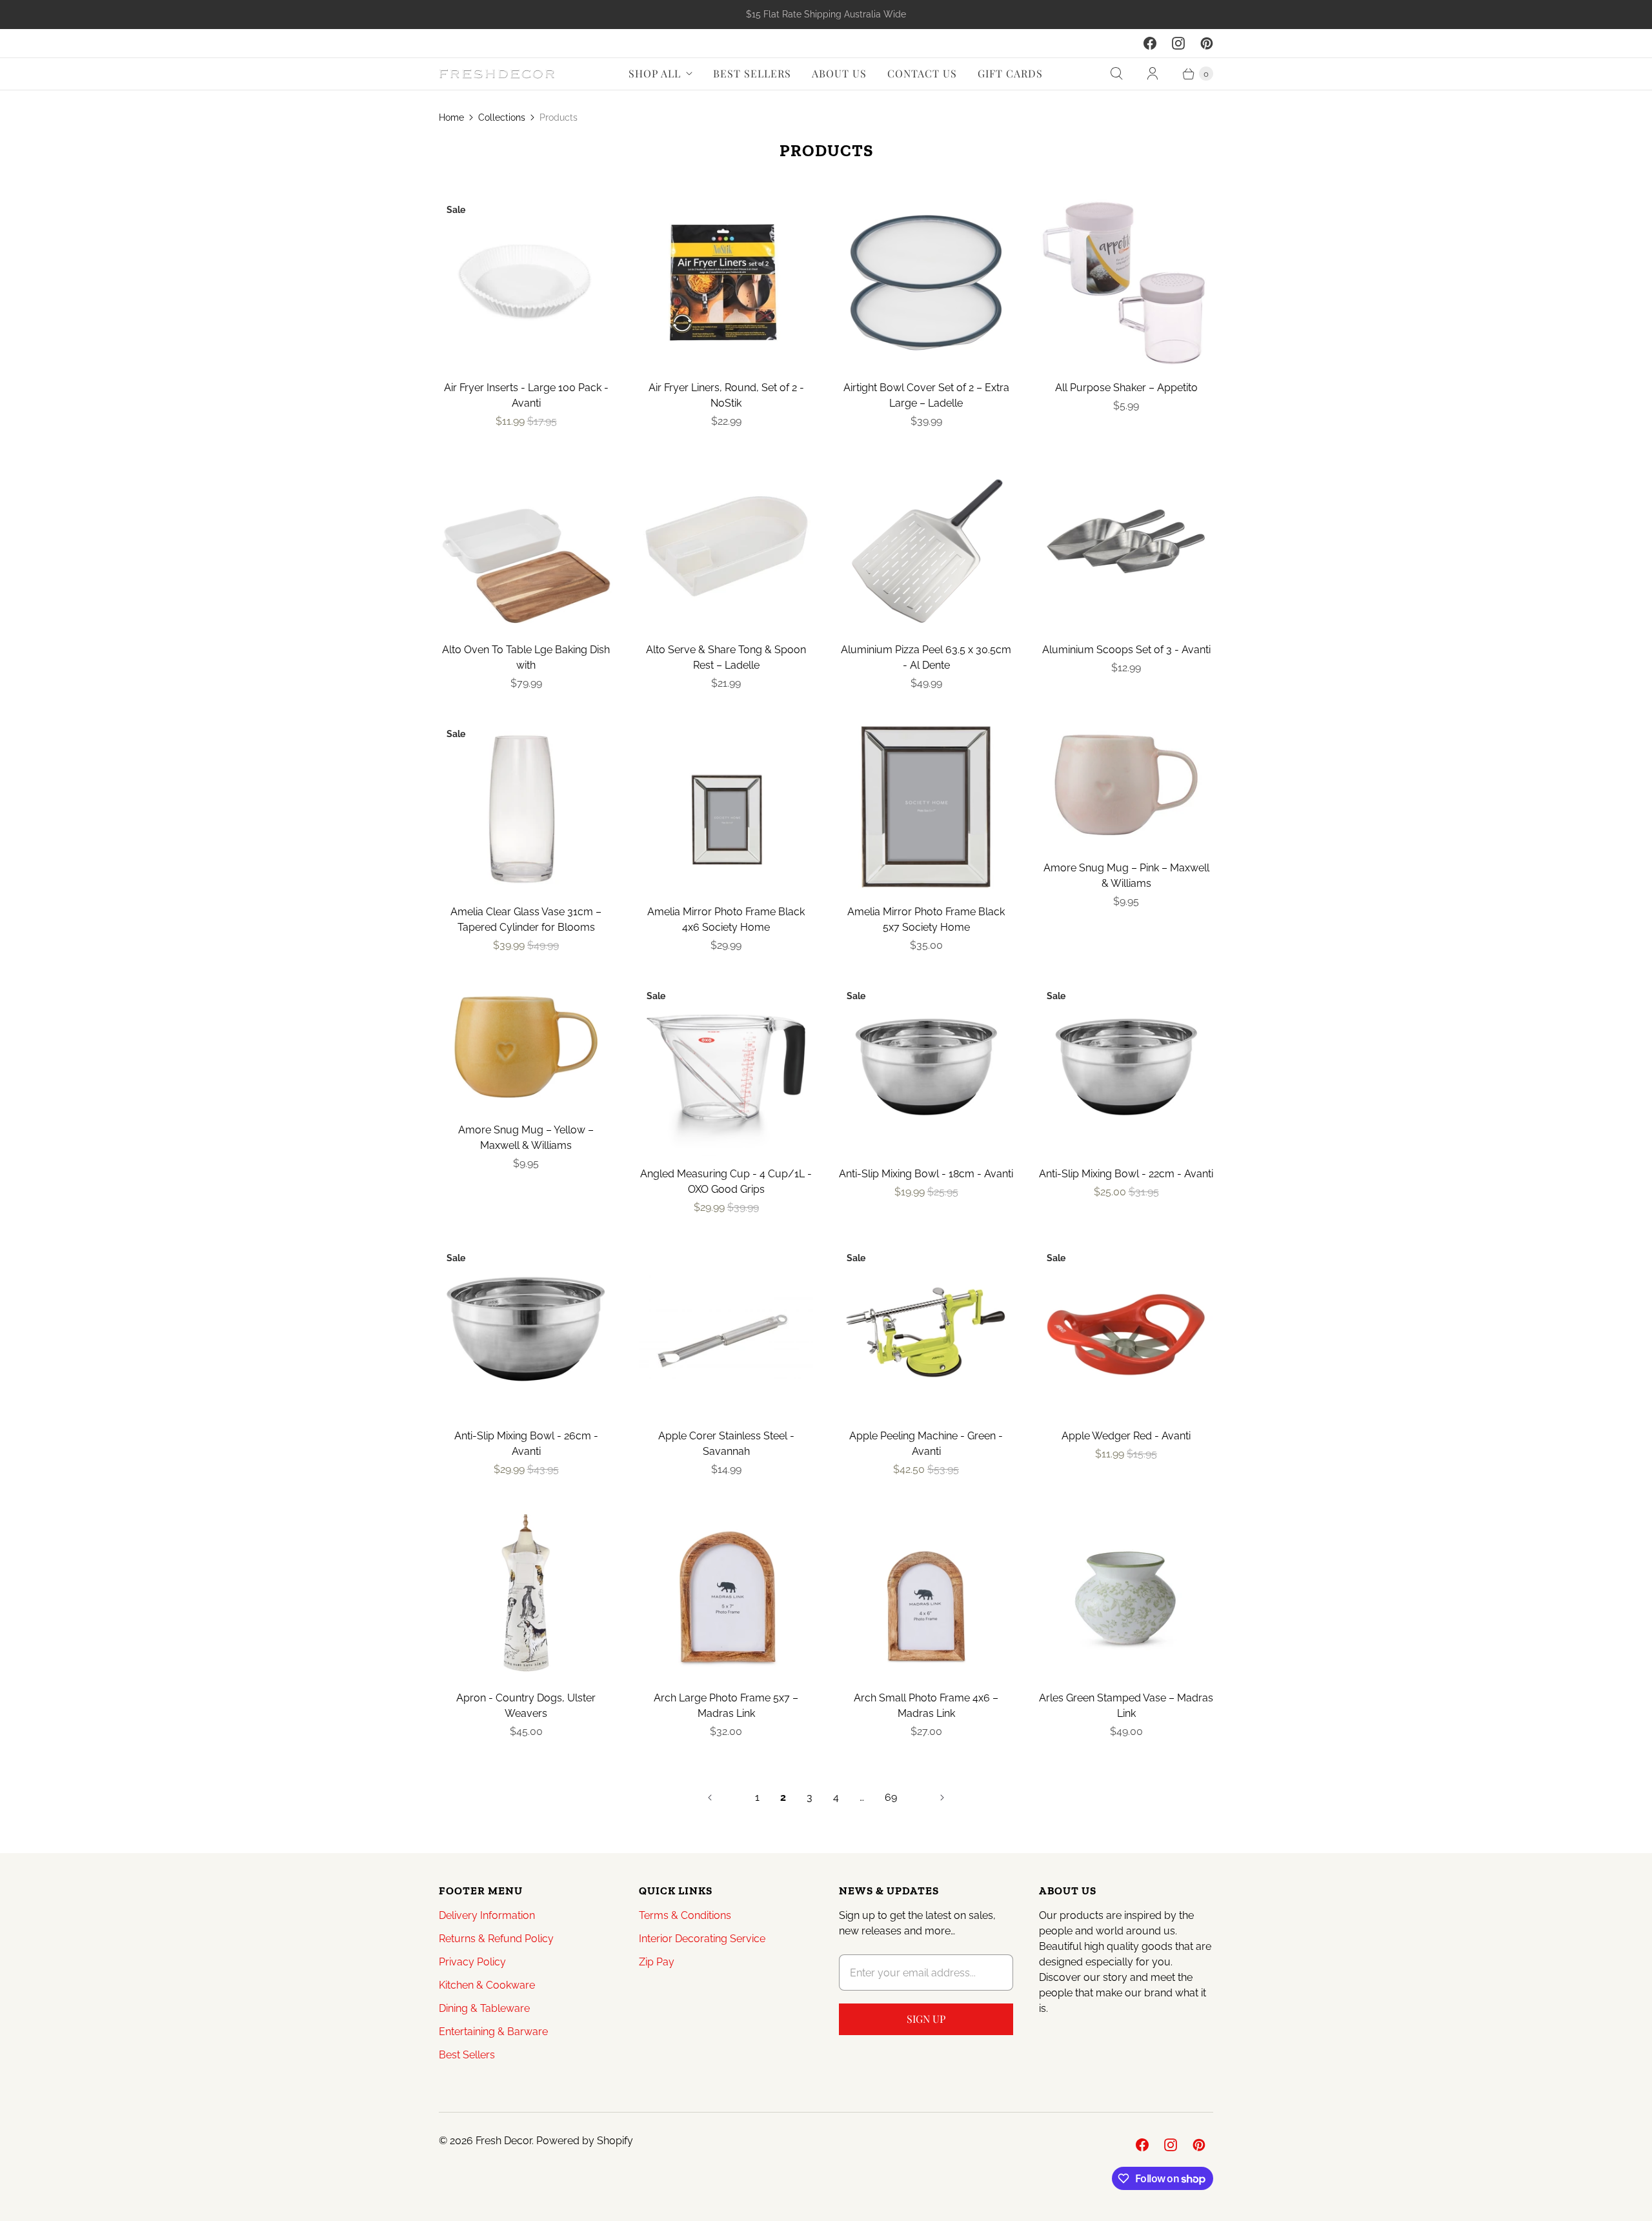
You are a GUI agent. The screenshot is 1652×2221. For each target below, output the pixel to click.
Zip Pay (657, 1962)
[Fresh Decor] (497, 74)
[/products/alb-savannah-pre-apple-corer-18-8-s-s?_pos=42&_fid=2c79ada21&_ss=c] (726, 1331)
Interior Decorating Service (702, 1939)
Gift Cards (1010, 73)
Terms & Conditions (685, 1915)
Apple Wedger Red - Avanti (1126, 1436)
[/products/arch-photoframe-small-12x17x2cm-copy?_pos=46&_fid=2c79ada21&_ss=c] (726, 1593)
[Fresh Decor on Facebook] (1150, 43)
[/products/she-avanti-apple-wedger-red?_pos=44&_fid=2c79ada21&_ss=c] (1126, 1331)
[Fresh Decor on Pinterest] (1207, 43)
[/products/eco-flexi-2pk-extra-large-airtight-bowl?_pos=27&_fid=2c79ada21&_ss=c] (926, 283)
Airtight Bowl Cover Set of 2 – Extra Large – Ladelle (926, 395)
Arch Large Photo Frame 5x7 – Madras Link (726, 1706)
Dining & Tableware (484, 2008)
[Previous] (710, 1798)
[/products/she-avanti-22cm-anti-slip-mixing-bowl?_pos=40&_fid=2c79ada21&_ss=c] (1126, 1069)
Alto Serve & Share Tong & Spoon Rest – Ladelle (726, 657)
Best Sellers (752, 73)
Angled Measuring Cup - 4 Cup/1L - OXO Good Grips (726, 1181)
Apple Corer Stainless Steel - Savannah (726, 1444)
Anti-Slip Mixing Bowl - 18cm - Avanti (926, 1174)
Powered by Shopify (585, 2141)
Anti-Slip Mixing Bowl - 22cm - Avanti (1126, 1174)
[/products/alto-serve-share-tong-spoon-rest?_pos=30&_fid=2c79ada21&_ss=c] (726, 545)
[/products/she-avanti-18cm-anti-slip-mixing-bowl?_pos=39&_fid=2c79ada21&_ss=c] (926, 1069)
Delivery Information (487, 1915)
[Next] (942, 1798)
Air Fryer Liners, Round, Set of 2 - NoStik (726, 395)
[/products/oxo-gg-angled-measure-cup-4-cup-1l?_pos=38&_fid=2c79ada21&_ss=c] (726, 1069)
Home (451, 117)
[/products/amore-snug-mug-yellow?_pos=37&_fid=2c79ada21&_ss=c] (526, 1047)
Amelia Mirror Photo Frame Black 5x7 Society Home (926, 919)
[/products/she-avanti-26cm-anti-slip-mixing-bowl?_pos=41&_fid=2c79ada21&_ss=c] (526, 1331)
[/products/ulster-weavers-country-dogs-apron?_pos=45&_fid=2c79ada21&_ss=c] (526, 1593)
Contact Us (922, 73)
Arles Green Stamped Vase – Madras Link (1126, 1706)
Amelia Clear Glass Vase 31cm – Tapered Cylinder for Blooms (526, 919)
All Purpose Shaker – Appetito (1126, 388)
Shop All (655, 73)
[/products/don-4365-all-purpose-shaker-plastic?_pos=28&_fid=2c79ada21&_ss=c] (1126, 283)
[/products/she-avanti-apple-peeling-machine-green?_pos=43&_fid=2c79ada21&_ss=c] (926, 1331)
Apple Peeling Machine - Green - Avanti (926, 1444)
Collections (502, 117)
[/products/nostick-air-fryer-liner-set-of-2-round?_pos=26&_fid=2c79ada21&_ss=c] (726, 283)
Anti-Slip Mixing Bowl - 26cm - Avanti (526, 1444)
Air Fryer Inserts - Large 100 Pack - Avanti (526, 395)
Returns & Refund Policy (496, 1939)
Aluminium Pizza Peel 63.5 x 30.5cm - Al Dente (926, 657)
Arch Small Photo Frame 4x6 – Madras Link (926, 1706)
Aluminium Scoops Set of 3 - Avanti (1126, 650)
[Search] (1116, 74)
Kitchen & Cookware (487, 1985)
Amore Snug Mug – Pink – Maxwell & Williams (1126, 876)
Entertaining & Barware (493, 2032)
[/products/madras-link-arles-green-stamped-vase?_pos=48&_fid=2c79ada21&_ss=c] (1126, 1593)
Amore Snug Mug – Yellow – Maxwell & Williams (526, 1138)
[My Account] (1153, 74)
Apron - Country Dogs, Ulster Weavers (526, 1706)
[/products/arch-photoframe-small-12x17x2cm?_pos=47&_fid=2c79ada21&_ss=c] (926, 1593)
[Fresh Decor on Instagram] (1178, 43)
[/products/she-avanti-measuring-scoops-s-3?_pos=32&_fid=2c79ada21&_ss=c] (1126, 545)
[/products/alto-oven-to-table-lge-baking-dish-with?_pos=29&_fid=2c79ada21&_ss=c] (526, 545)
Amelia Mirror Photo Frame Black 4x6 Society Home (726, 919)
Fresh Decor (504, 2141)
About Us (839, 73)
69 (891, 1797)
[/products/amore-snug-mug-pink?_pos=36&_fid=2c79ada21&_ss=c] (1126, 785)
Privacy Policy (472, 1962)
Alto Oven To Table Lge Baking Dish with (526, 657)
